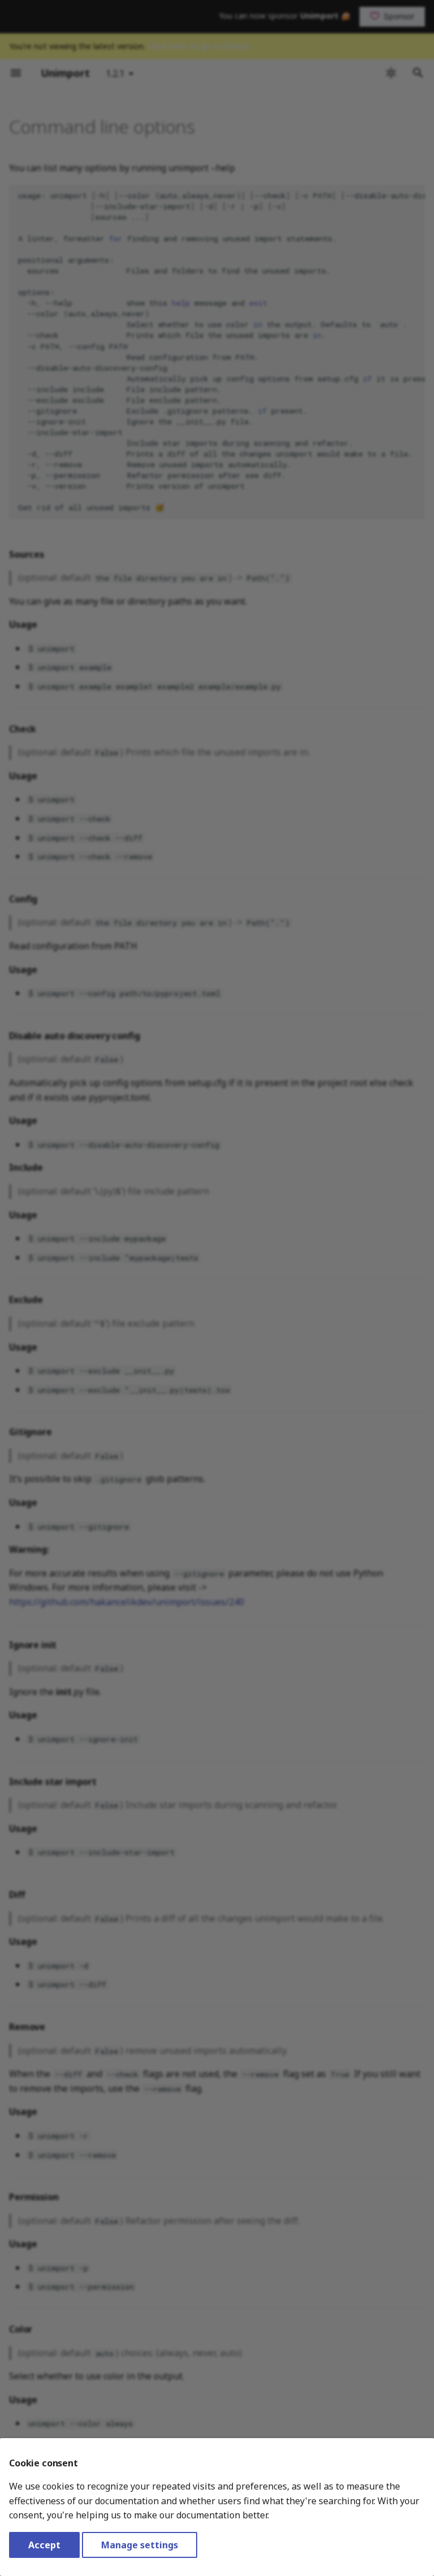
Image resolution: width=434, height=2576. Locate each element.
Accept (44, 2545)
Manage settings (140, 2545)
